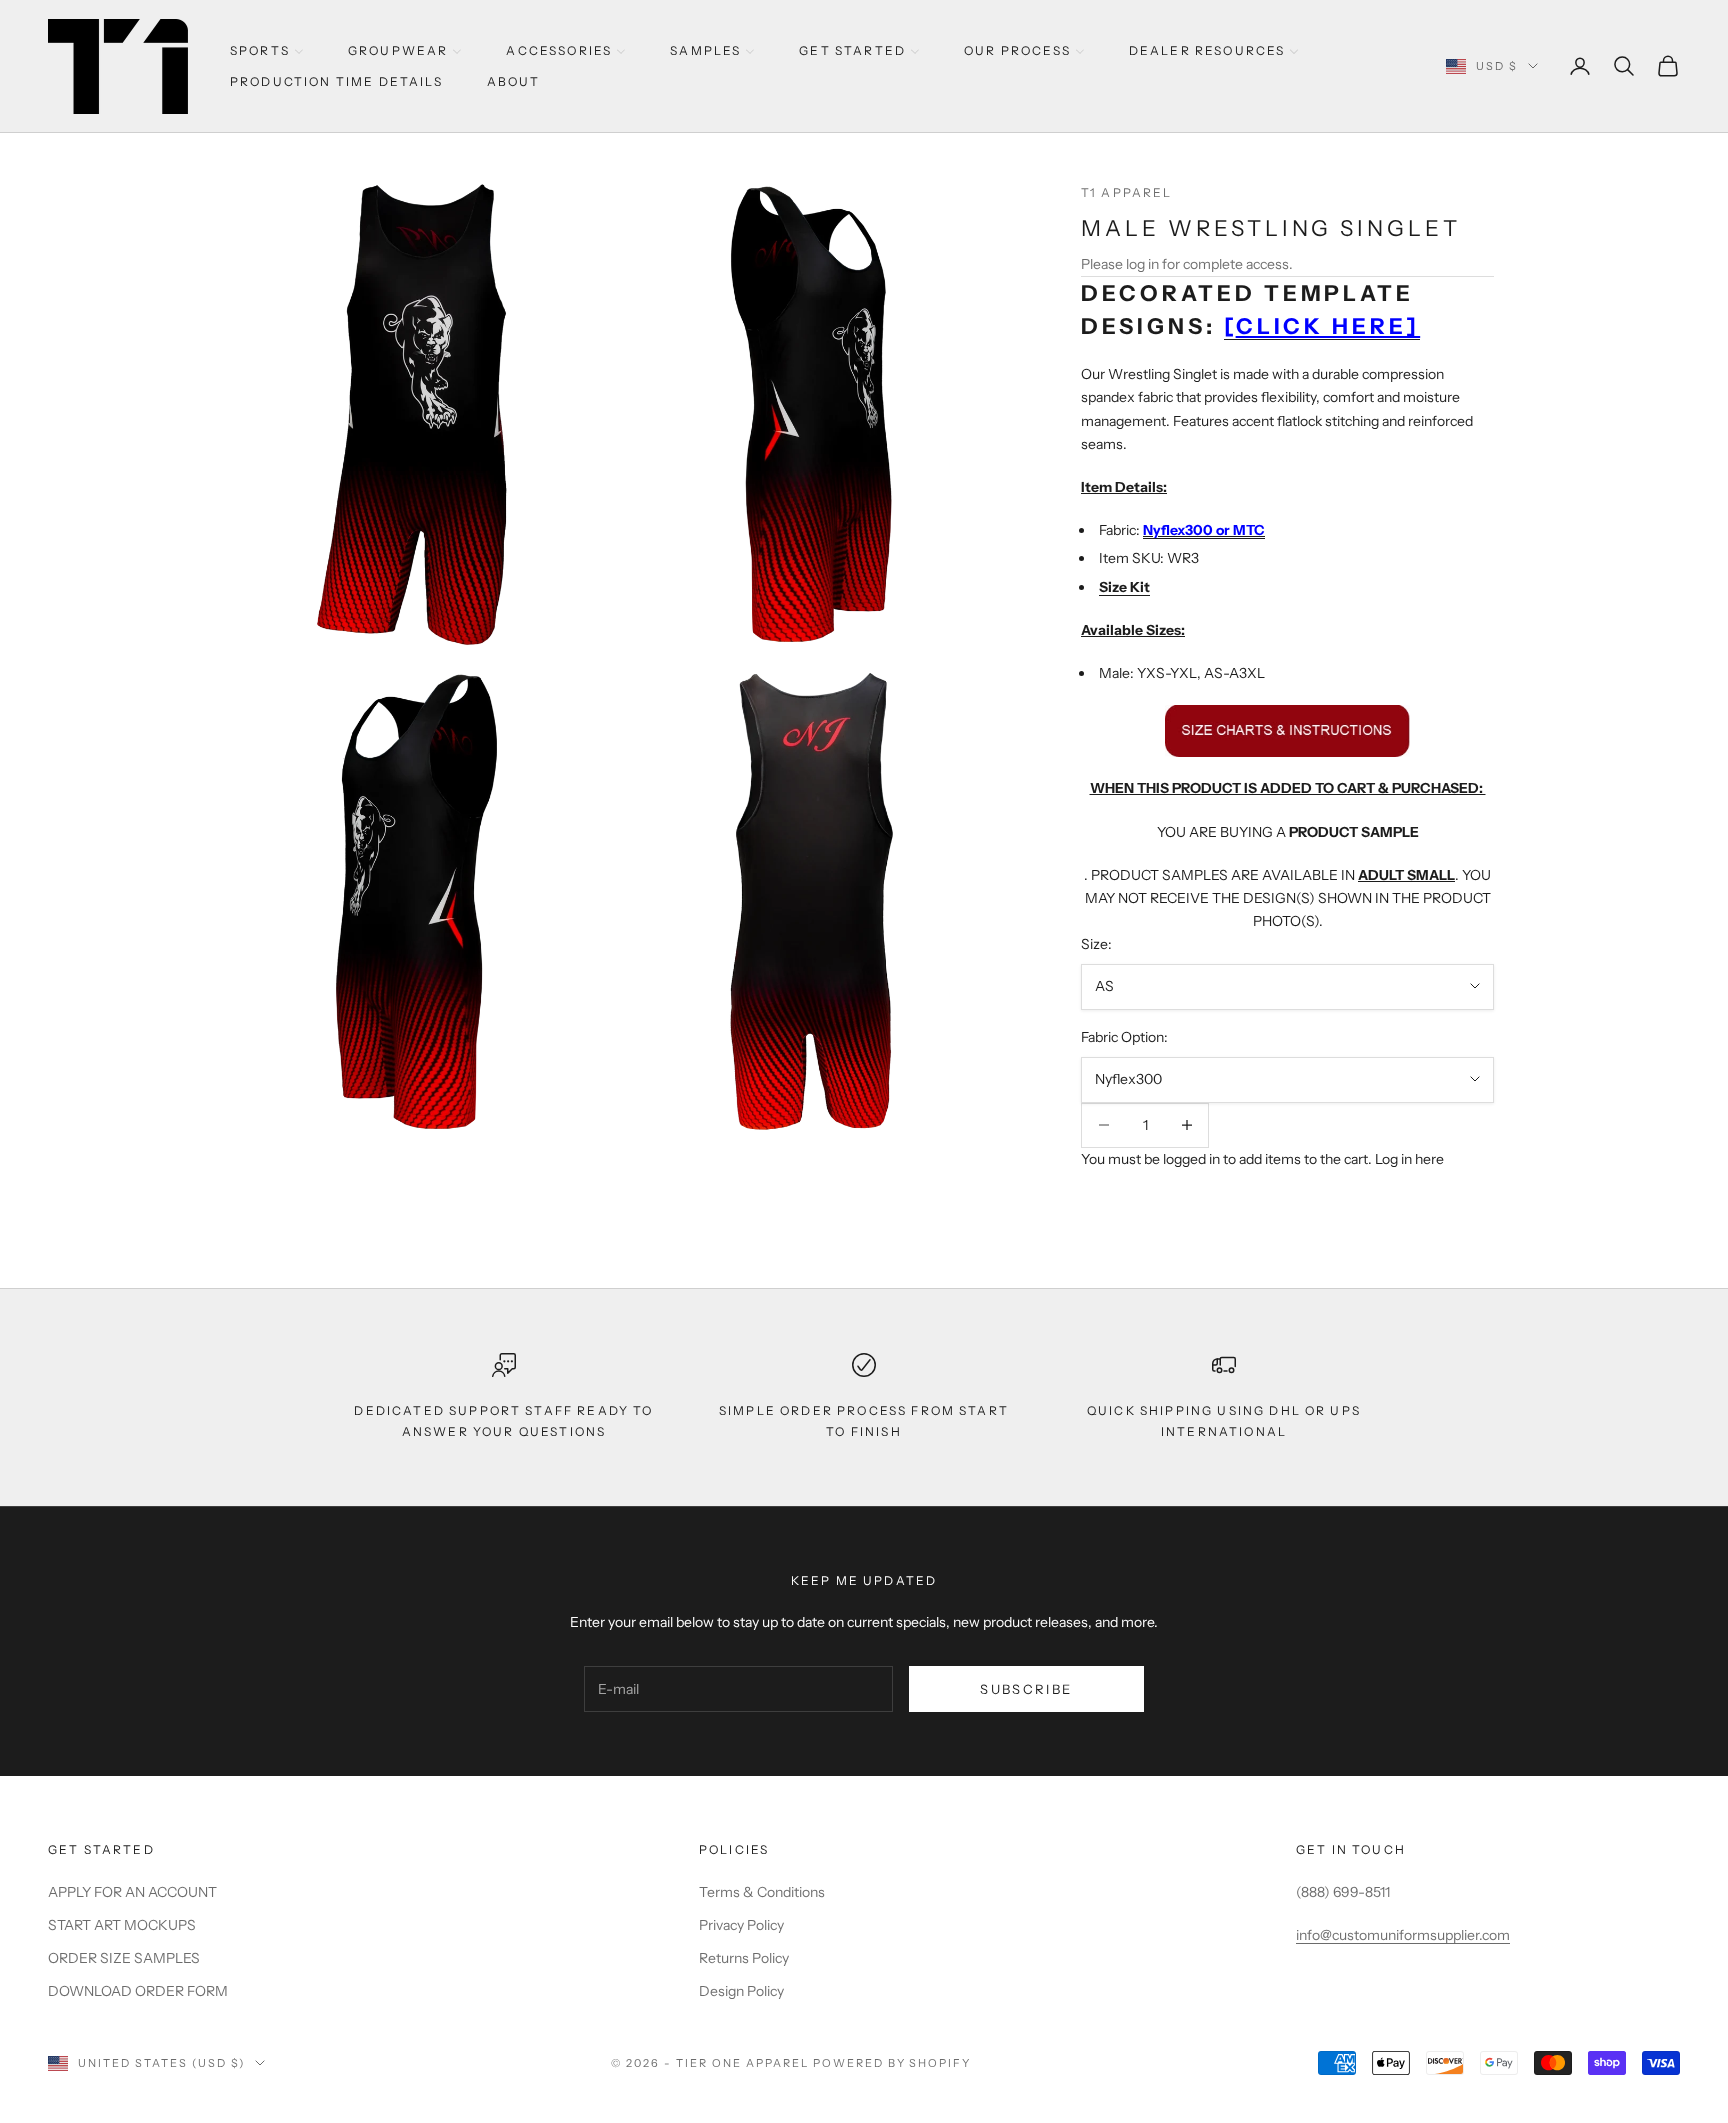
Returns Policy (744, 1958)
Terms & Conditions (762, 1892)
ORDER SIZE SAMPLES (124, 1958)
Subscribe (1026, 1689)
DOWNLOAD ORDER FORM (138, 1991)
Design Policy (741, 1991)
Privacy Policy (741, 1925)
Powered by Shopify (892, 2063)
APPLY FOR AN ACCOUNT (132, 1892)
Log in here (1409, 1159)
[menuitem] (267, 50)
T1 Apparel (1127, 192)
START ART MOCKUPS (122, 1925)
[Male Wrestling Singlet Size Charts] (1287, 730)
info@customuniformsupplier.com (1403, 1935)
